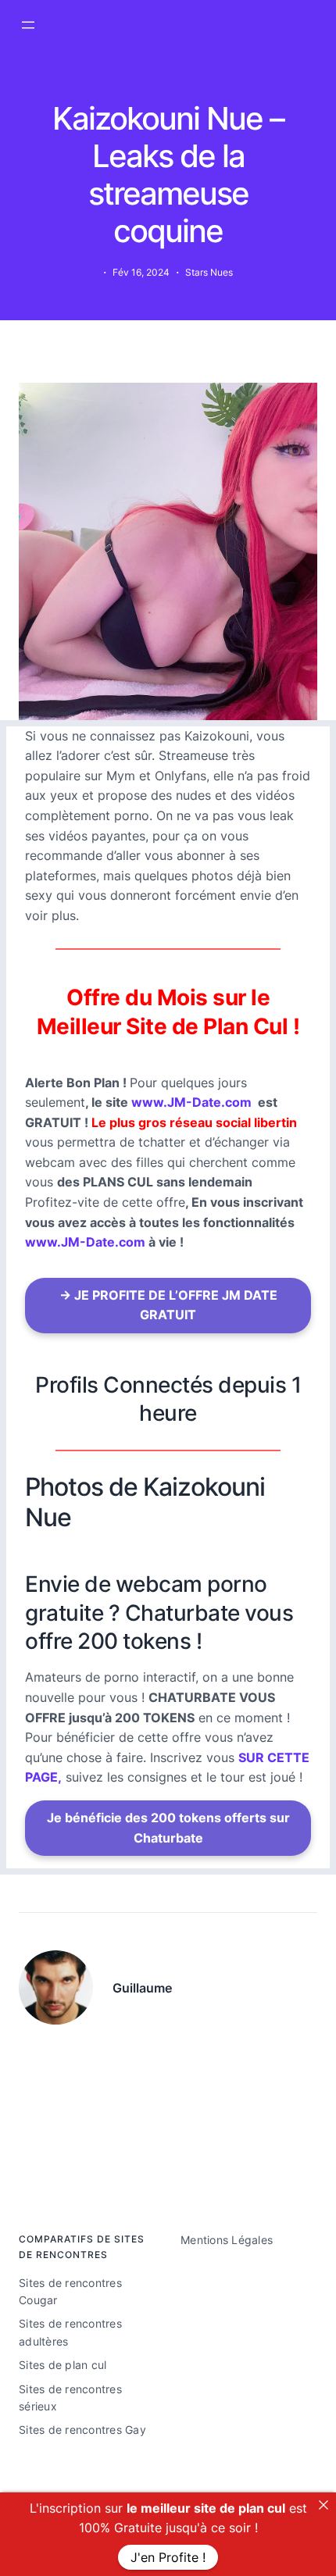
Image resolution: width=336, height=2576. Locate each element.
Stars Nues (209, 272)
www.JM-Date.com (191, 1102)
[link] (323, 2505)
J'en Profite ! (168, 2557)
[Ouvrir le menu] (28, 25)
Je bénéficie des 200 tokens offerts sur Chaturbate (168, 1828)
